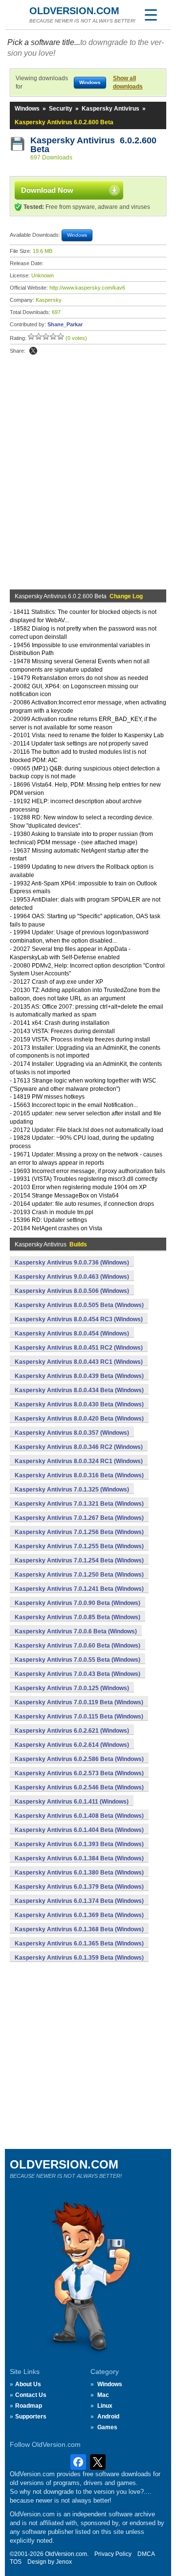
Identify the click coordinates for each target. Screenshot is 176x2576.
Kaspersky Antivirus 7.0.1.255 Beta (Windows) (79, 1546)
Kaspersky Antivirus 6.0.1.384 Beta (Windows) (79, 1858)
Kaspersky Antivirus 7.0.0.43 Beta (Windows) (77, 1674)
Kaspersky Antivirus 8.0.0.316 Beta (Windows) (79, 1475)
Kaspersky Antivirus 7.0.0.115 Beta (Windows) (79, 1717)
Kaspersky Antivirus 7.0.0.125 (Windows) (72, 1688)
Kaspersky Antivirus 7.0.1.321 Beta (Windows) (79, 1504)
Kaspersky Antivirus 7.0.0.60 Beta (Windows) (77, 1646)
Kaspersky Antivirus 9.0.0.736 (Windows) (72, 1263)
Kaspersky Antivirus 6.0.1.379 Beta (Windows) (79, 1887)
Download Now (47, 190)
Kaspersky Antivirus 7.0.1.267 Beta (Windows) (79, 1518)
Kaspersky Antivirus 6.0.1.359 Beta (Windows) (79, 1958)
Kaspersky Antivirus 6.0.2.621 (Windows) (72, 1731)
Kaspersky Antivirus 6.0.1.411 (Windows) (72, 1802)
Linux (105, 2406)
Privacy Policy (113, 2554)
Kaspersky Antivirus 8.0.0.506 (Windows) (72, 1291)
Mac (103, 2395)
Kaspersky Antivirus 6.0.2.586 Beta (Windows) (79, 1759)
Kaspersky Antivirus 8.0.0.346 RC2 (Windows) (79, 1447)
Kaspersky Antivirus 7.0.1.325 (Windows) (72, 1490)
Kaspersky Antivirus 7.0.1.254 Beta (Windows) (79, 1560)
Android (108, 2417)
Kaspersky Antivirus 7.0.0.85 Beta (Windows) (77, 1617)
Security (61, 109)
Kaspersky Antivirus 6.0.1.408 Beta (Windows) (79, 1816)
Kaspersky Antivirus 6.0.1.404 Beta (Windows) (79, 1830)
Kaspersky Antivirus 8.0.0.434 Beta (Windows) (79, 1390)
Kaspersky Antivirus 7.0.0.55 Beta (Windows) (77, 1660)
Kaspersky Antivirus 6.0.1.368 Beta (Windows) (79, 1929)
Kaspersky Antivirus (110, 109)
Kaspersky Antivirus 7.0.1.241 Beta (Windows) (79, 1589)
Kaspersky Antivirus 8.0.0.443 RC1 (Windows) (79, 1362)
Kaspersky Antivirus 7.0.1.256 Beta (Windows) (79, 1532)
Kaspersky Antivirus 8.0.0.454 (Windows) (72, 1333)
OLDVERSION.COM (74, 11)
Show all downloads (128, 82)
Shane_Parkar (65, 324)
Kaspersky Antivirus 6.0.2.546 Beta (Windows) (79, 1787)
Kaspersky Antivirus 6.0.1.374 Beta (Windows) (79, 1901)
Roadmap (29, 2406)
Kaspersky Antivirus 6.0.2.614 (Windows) (72, 1745)
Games (107, 2427)
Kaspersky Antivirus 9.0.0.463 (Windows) (72, 1277)
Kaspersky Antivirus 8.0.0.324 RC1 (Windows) (79, 1461)
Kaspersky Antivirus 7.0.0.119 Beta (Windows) (79, 1702)
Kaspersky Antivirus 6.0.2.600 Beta (93, 145)
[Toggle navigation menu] (151, 15)
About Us (28, 2384)
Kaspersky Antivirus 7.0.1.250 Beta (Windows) (79, 1575)
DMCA (146, 2554)
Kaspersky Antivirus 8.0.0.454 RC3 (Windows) (79, 1319)
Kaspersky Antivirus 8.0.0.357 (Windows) (72, 1433)
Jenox (64, 2562)
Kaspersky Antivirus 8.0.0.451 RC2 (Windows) (79, 1348)
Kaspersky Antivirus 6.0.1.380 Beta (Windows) (79, 1873)
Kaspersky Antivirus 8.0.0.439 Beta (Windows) (79, 1376)
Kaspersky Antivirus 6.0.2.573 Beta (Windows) (79, 1773)
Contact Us (31, 2395)
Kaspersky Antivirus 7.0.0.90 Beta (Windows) (77, 1603)
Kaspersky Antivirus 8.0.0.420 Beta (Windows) (79, 1419)
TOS (16, 2562)
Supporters (31, 2417)
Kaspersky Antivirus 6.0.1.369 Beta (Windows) (79, 1915)
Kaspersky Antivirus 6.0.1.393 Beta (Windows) (79, 1844)
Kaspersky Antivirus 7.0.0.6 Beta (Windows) (76, 1631)
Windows (27, 109)
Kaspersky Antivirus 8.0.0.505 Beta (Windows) (79, 1305)
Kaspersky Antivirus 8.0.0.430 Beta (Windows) (79, 1404)
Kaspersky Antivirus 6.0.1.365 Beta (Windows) (79, 1943)
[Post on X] (33, 351)
